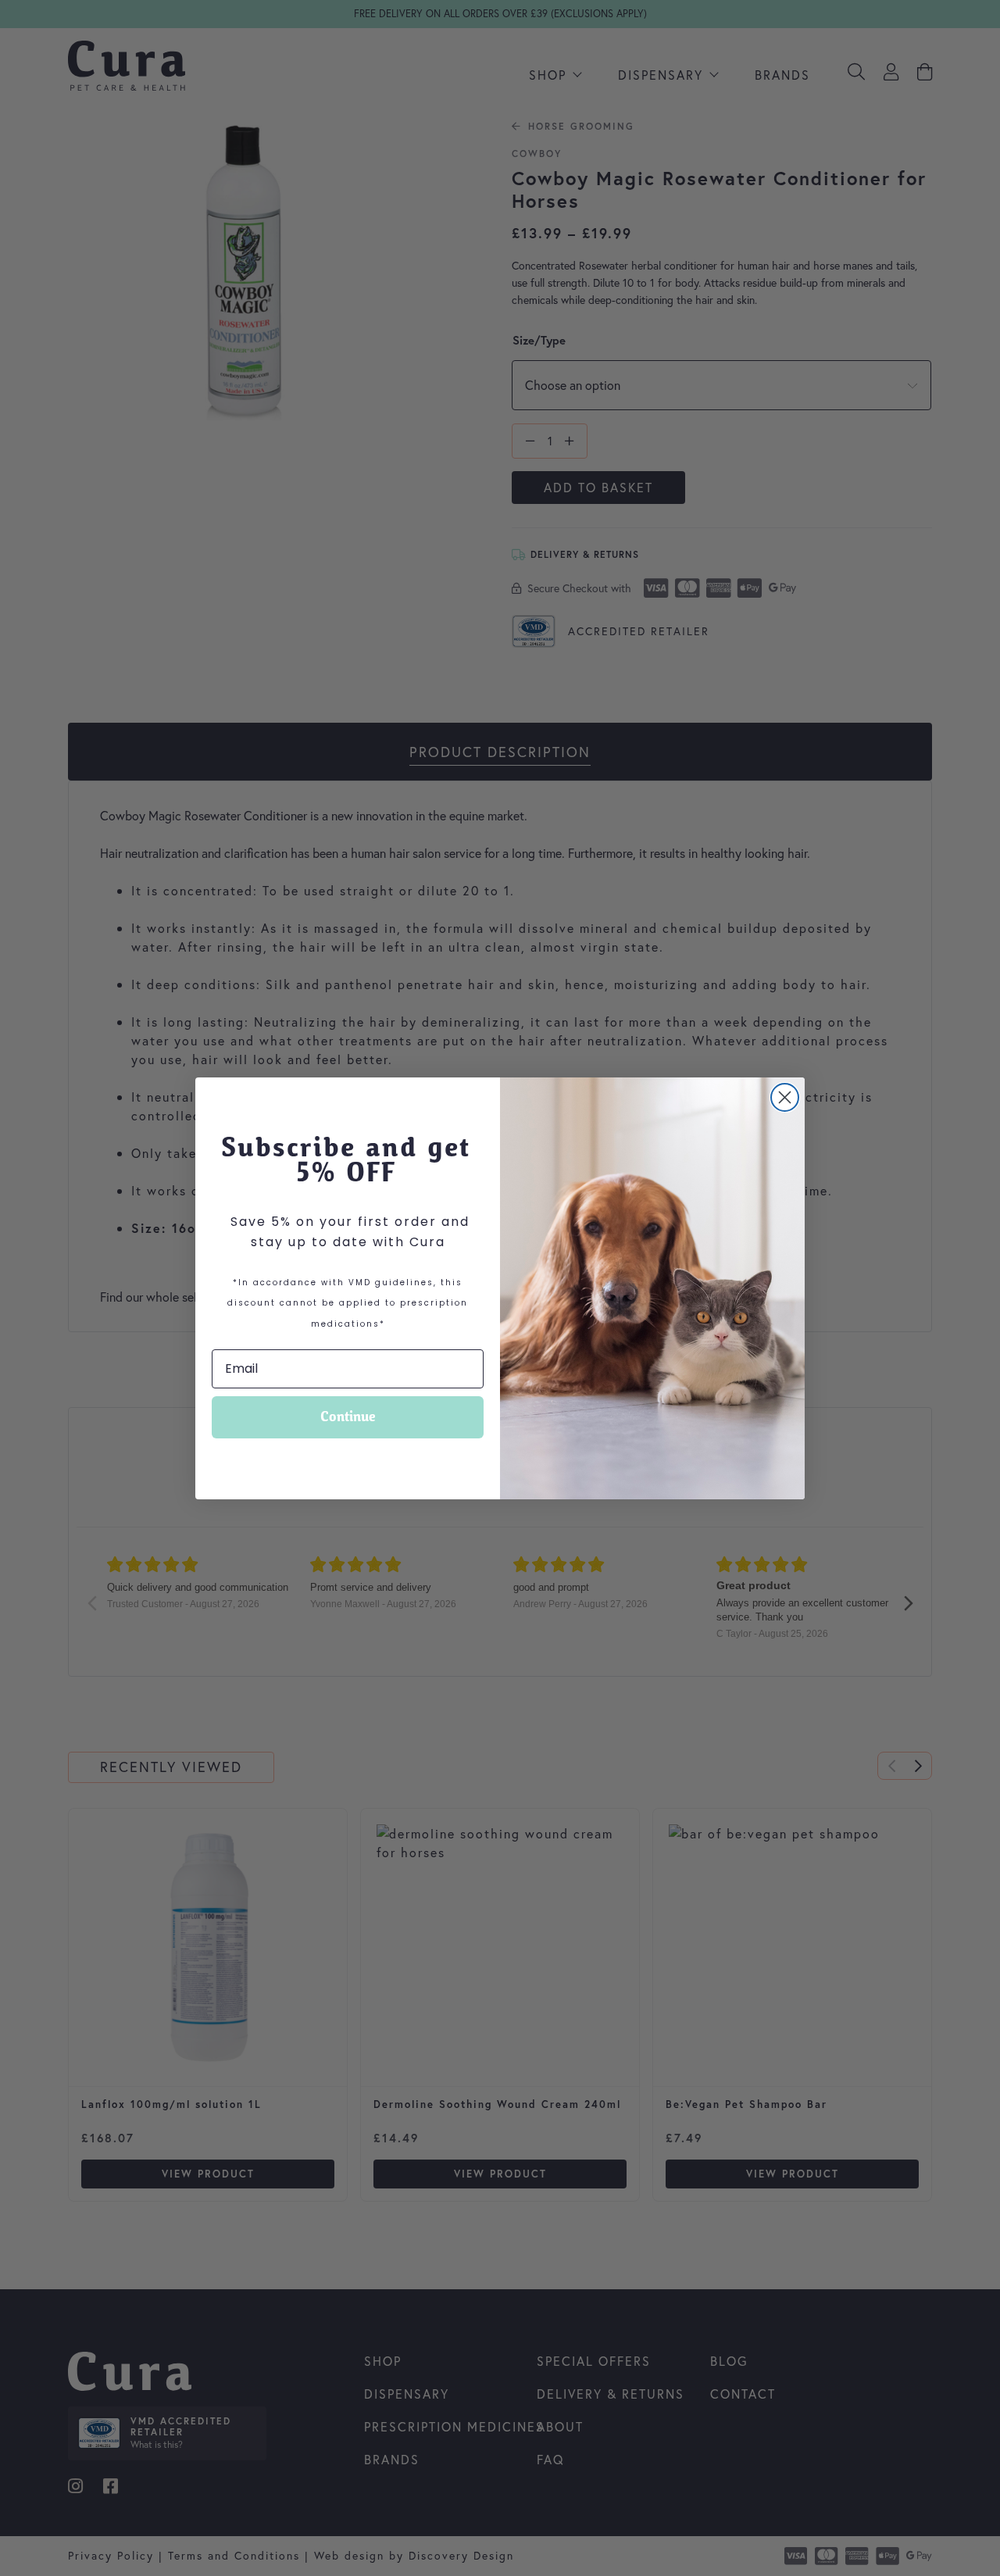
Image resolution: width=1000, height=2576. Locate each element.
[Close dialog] (785, 1097)
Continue (348, 1417)
